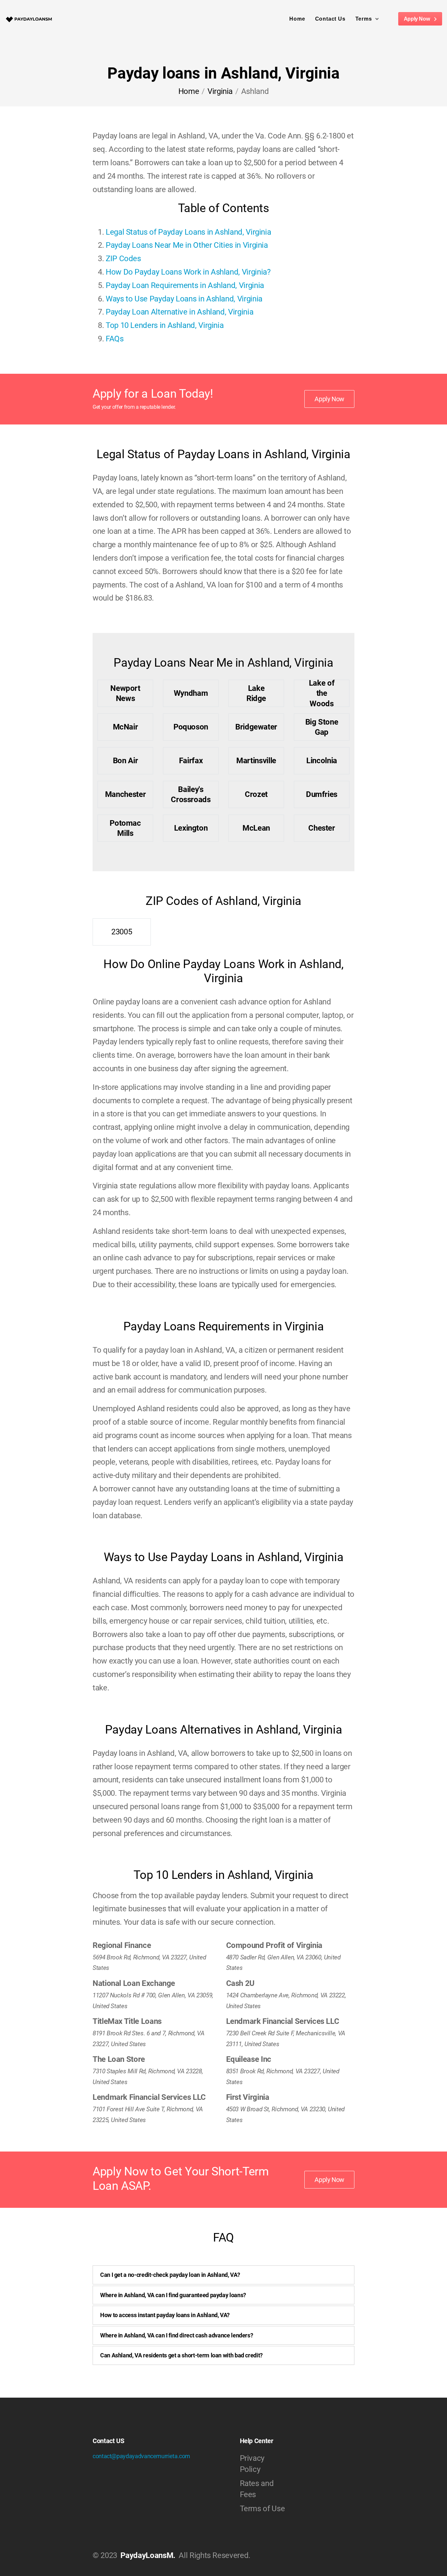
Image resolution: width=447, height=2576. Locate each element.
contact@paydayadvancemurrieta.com (141, 2456)
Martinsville (256, 761)
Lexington (191, 828)
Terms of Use (262, 2509)
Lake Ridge (256, 693)
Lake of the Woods (322, 693)
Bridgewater (256, 727)
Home (297, 19)
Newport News (125, 693)
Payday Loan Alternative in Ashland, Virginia (179, 312)
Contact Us (330, 19)
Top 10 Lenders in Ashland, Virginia (165, 325)
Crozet (256, 794)
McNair (125, 727)
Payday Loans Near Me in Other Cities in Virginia (187, 245)
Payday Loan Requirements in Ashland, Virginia (185, 285)
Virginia (220, 91)
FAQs (115, 339)
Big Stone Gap (322, 727)
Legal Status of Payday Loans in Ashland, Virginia (188, 232)
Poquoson (191, 727)
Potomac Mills (125, 828)
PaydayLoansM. (148, 2555)
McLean (256, 828)
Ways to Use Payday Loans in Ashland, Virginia (184, 299)
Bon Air (125, 761)
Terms (364, 19)
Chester (322, 828)
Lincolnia (322, 761)
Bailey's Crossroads (191, 794)
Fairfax (191, 761)
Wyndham (191, 693)
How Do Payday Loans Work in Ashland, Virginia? (188, 272)
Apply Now (417, 19)
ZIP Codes (123, 259)
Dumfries (322, 794)
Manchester (125, 794)
